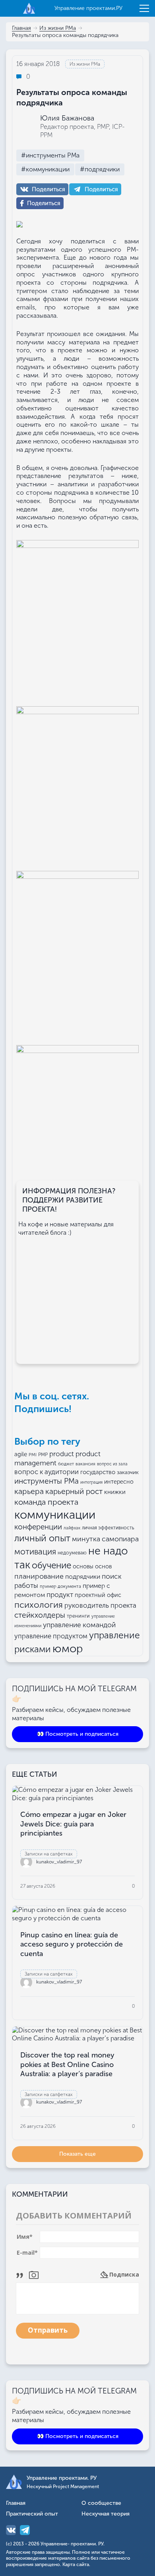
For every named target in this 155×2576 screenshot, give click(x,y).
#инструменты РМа (50, 155)
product (62, 1454)
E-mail (27, 2253)
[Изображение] (34, 2274)
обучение (51, 1565)
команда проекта (46, 1502)
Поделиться (48, 189)
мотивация (35, 1552)
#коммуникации (45, 169)
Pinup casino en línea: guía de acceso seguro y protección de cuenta (72, 1944)
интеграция (91, 1482)
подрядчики (83, 1576)
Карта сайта (76, 2564)
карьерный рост (74, 1491)
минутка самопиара (105, 1539)
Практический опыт (32, 2514)
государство (98, 1472)
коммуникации (55, 1515)
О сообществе (101, 2503)
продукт (60, 1595)
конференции (38, 1527)
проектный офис (98, 1595)
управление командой (79, 1625)
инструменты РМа (46, 1481)
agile (21, 1454)
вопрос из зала (112, 1464)
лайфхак (72, 1528)
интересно (119, 1482)
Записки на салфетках (49, 1854)
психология (39, 1605)
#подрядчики (100, 169)
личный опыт (42, 1538)
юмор (68, 1648)
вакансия (85, 1464)
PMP (43, 1455)
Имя (25, 2237)
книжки (115, 1492)
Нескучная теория (106, 2514)
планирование (39, 1576)
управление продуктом (51, 1636)
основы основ (92, 1566)
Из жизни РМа (58, 28)
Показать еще (77, 2154)
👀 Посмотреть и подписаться (78, 1734)
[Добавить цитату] (22, 2274)
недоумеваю (72, 1553)
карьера (29, 1491)
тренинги (78, 1616)
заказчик (128, 1472)
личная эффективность (108, 1528)
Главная (21, 28)
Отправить (48, 2330)
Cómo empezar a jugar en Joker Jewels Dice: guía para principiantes (73, 1824)
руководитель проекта (100, 1605)
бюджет (66, 1464)
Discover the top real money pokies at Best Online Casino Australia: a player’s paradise (67, 2064)
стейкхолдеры (40, 1615)
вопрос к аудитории (46, 1472)
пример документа (60, 1586)
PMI (33, 1455)
